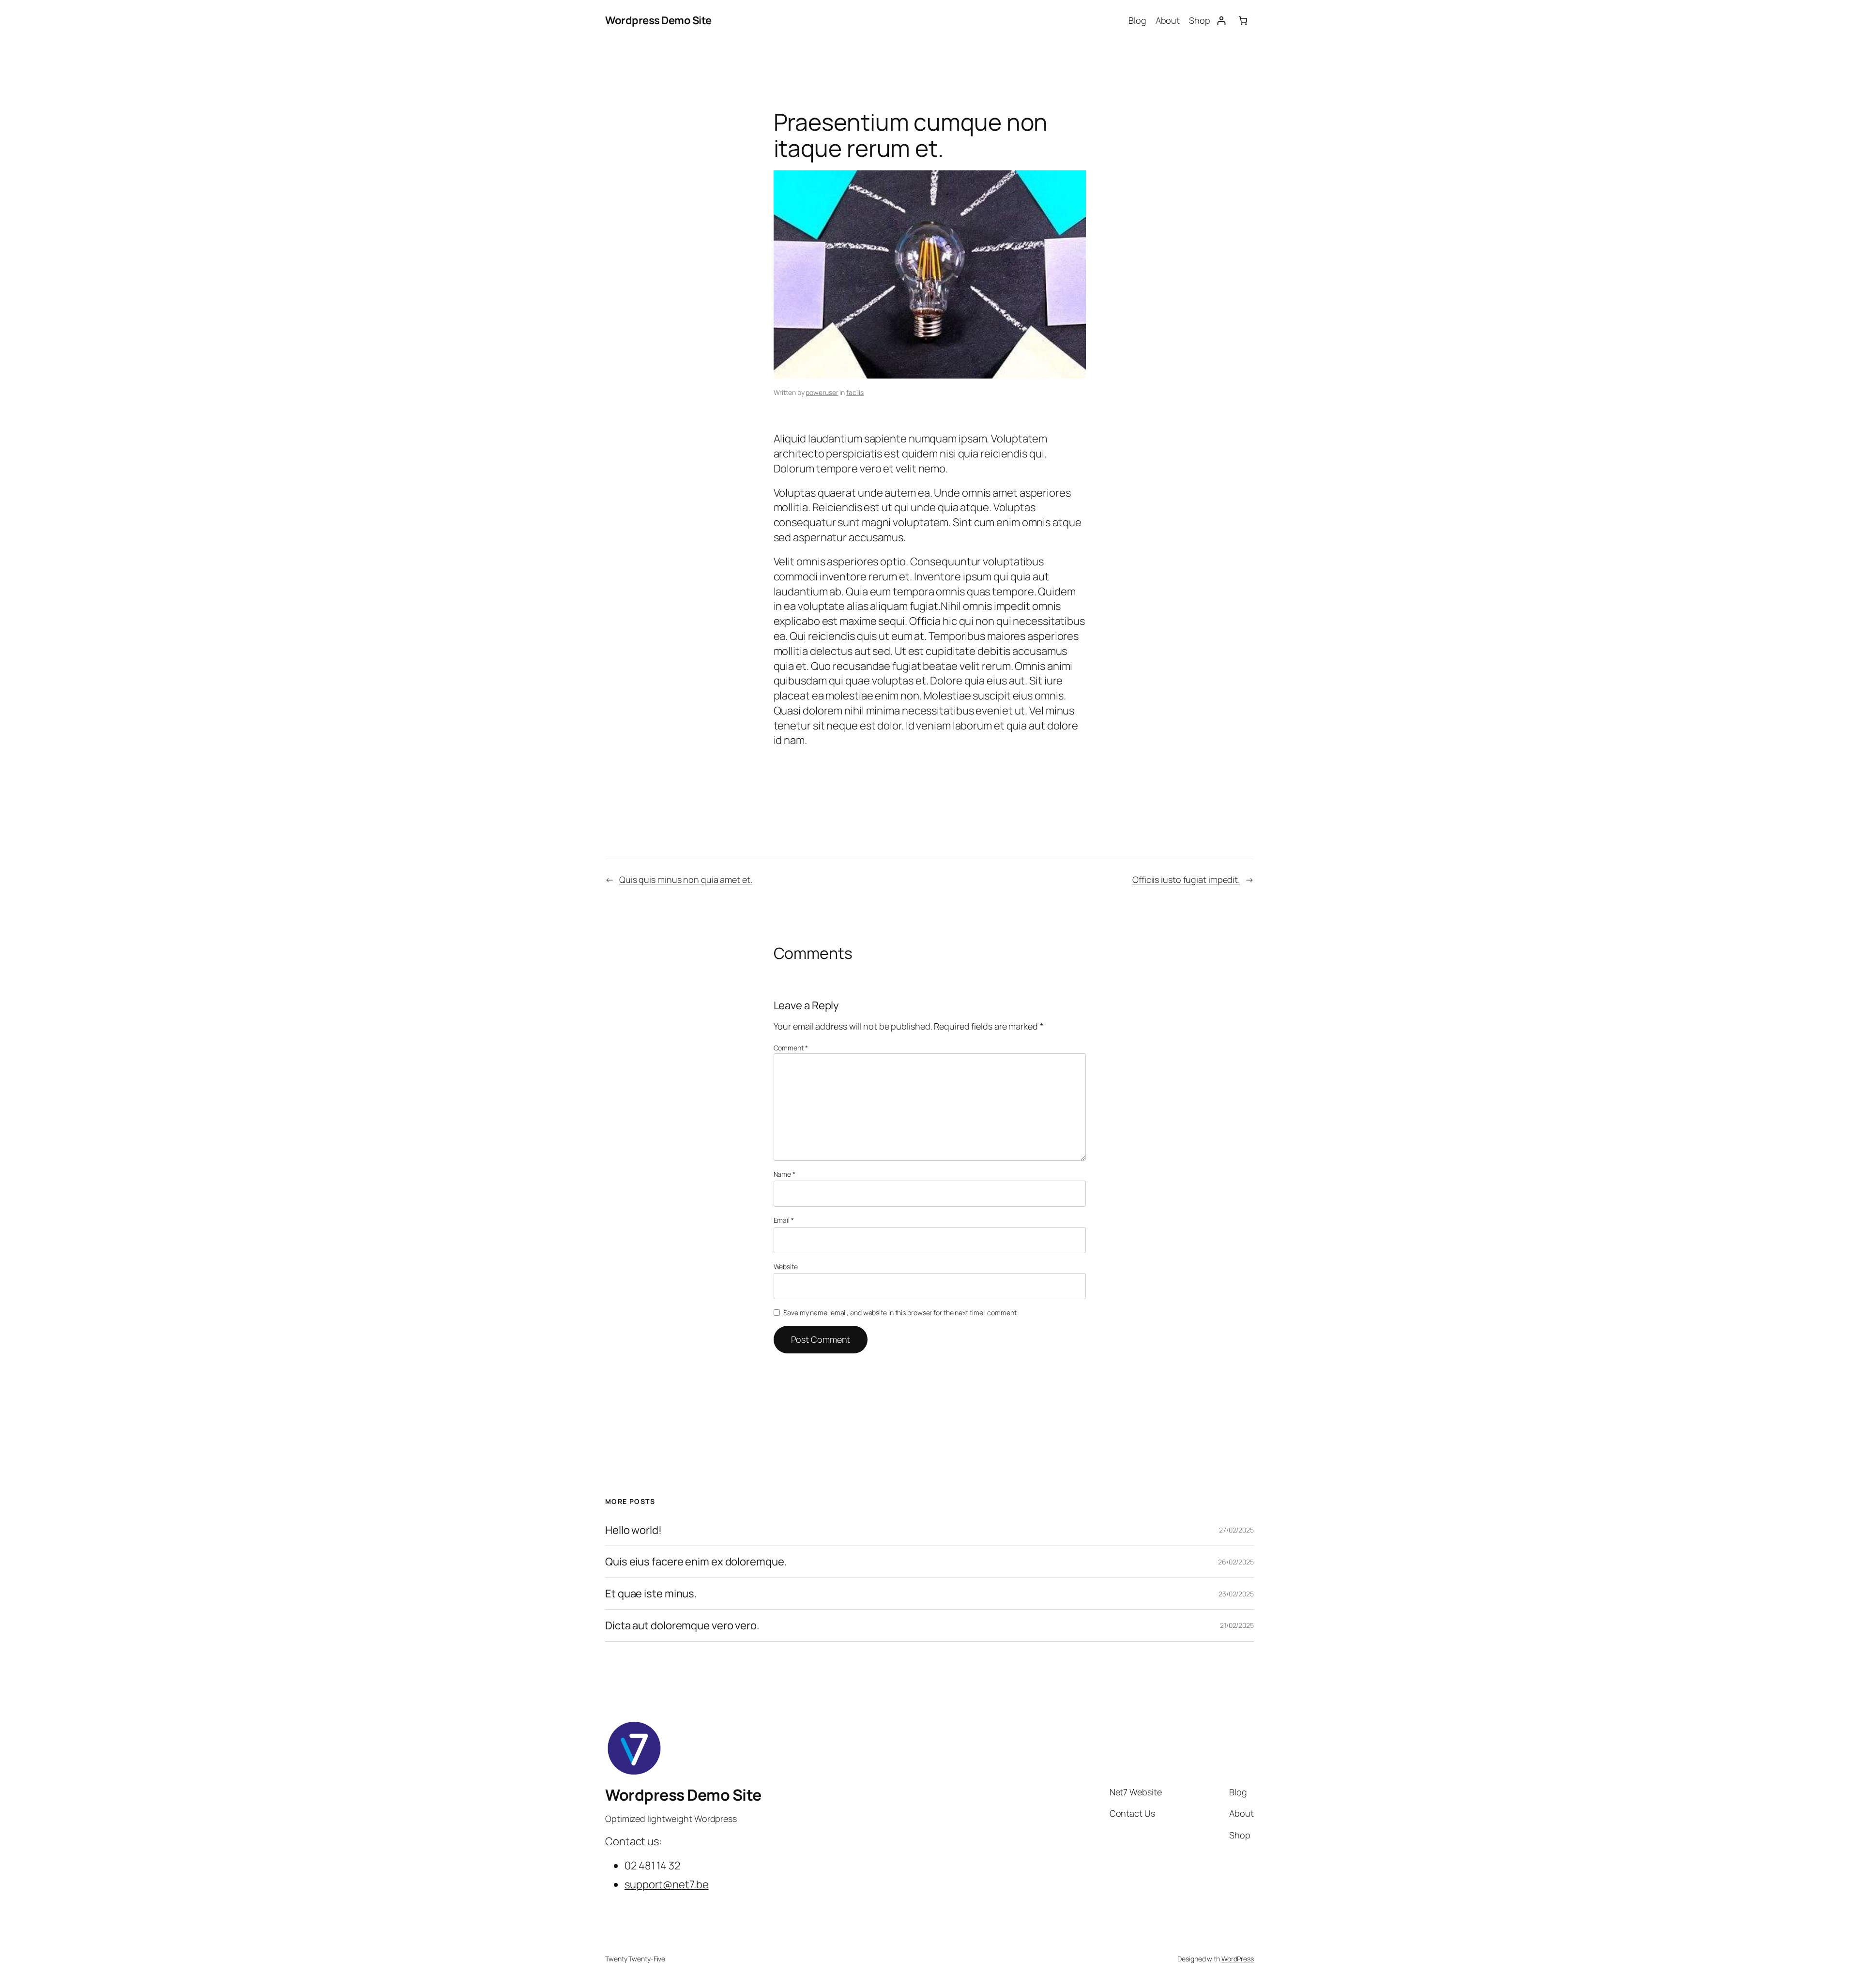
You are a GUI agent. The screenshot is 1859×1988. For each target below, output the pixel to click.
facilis (855, 392)
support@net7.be (667, 1884)
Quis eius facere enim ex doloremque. (696, 1562)
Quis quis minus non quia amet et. (686, 880)
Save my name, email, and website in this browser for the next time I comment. (900, 1313)
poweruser (822, 392)
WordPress (1238, 1959)
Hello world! (633, 1530)
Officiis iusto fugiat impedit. (1186, 880)
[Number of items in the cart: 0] (1243, 21)
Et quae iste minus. (651, 1594)
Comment (791, 1048)
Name (785, 1174)
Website (786, 1267)
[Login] (1221, 21)
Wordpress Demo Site (658, 20)
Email (784, 1220)
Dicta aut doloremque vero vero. (682, 1626)
